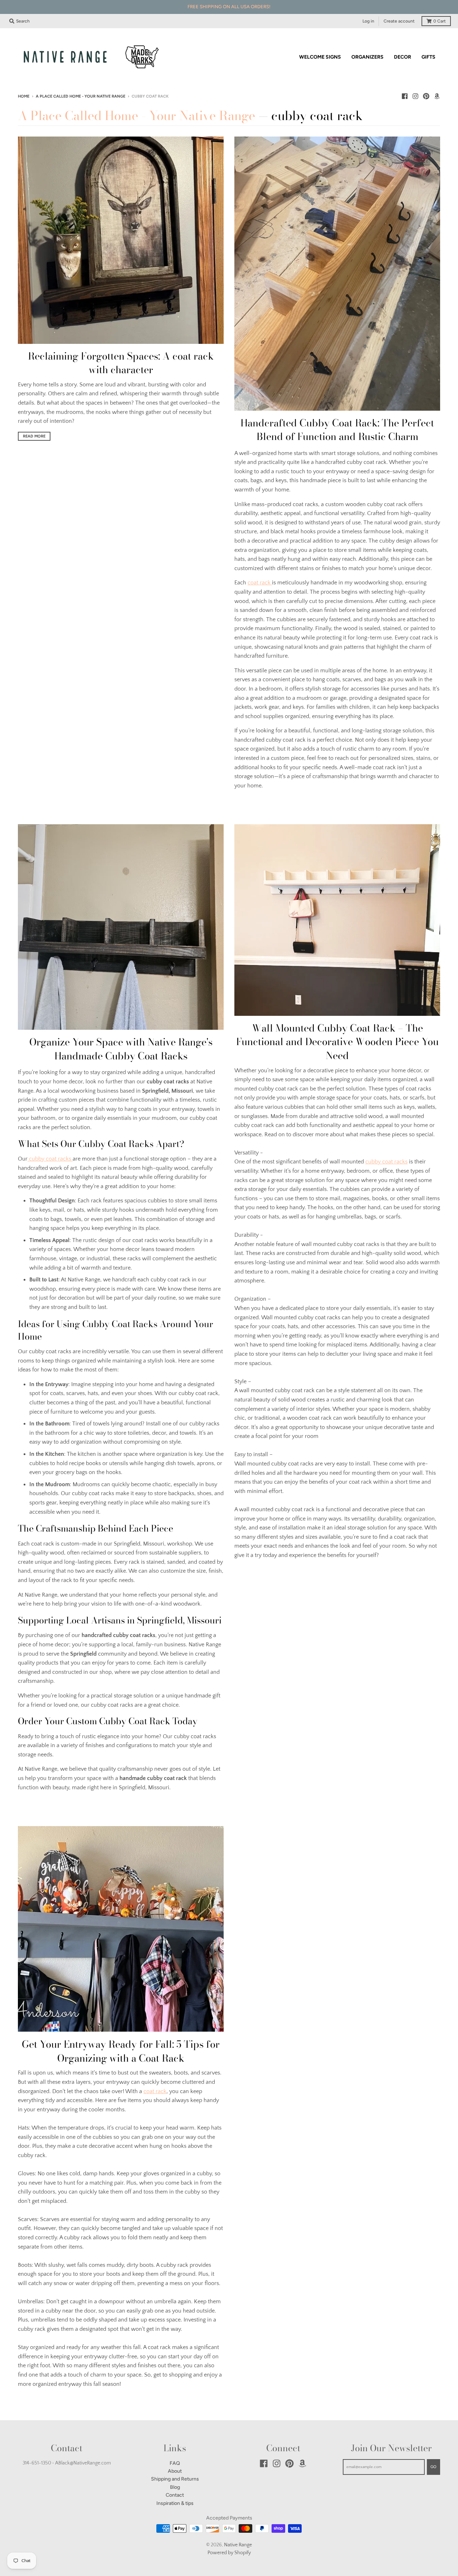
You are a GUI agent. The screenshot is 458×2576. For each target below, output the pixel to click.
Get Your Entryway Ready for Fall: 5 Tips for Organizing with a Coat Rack (121, 2051)
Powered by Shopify (229, 2553)
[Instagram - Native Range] (415, 96)
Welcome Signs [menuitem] (320, 57)
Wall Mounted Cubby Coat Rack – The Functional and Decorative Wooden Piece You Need (337, 1042)
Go (433, 2467)
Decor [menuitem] (403, 57)
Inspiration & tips (175, 2503)
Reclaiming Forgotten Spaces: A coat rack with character (121, 363)
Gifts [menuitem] (428, 57)
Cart (440, 21)
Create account (399, 21)
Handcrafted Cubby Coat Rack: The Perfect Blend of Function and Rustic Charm (337, 430)
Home (24, 96)
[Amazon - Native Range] (437, 96)
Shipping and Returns (175, 2479)
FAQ (175, 2463)
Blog (175, 2487)
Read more (34, 436)
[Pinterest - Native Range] (426, 96)
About (175, 2471)
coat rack (260, 583)
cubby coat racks (50, 1159)
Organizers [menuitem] (367, 57)
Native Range (238, 2545)
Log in (368, 21)
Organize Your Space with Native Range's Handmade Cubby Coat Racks (121, 1049)
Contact (175, 2495)
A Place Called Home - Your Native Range (81, 96)
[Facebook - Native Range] (405, 96)
